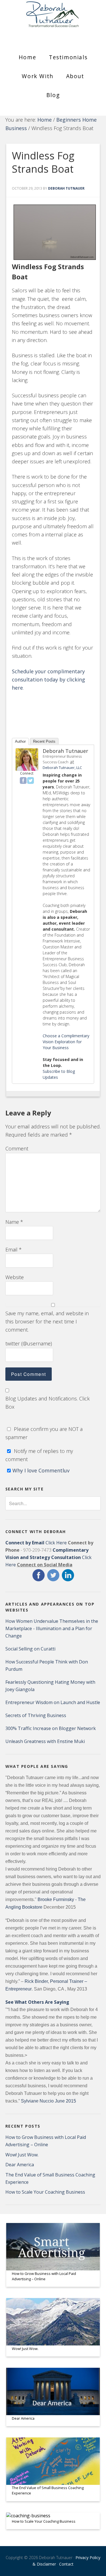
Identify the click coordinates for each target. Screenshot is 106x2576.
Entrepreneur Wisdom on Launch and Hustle (53, 1702)
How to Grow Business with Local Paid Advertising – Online (44, 2276)
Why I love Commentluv (41, 1470)
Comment (17, 1148)
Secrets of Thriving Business (36, 1715)
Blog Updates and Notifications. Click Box (47, 1403)
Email (14, 1249)
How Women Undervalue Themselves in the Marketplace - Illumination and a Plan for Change (52, 1628)
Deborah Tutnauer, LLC (62, 768)
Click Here (36, 1543)
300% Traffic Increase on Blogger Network (51, 1728)
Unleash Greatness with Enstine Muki (45, 1741)
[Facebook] (23, 781)
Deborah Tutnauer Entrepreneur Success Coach (53, 18)
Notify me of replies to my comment (39, 1455)
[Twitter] (31, 781)
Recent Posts (44, 741)
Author (20, 741)
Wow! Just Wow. (22, 2155)
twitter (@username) (29, 1343)
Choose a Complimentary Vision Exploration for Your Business (66, 1042)
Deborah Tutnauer (65, 751)
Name (14, 1222)
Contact (66, 2564)
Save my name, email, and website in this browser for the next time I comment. (47, 1322)
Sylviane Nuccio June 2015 (48, 2101)
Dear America (20, 2165)
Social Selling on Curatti (30, 1649)
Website (15, 1277)
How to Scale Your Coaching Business (45, 2192)
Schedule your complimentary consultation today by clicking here (48, 680)
